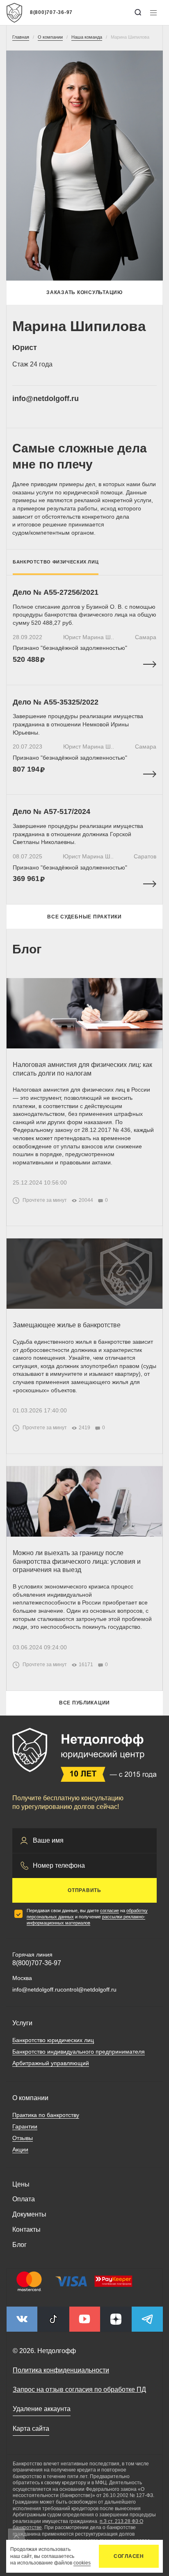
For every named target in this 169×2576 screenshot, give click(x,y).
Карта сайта (31, 2429)
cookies (82, 2563)
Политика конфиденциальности (61, 2370)
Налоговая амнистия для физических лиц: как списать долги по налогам (82, 1069)
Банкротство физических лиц (56, 562)
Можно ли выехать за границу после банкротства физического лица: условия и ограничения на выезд (77, 1562)
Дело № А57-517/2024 (51, 812)
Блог (19, 2245)
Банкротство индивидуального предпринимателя (79, 2052)
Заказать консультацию (84, 292)
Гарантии (25, 2126)
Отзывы (23, 2138)
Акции (20, 2149)
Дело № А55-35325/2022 (56, 702)
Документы (29, 2214)
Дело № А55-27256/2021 (56, 592)
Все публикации (84, 1703)
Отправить (84, 1890)
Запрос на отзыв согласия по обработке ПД (79, 2389)
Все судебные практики (84, 917)
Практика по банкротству (46, 2115)
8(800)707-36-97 (51, 12)
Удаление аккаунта (42, 2409)
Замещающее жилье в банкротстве (67, 1325)
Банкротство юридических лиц (53, 2040)
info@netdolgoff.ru (46, 399)
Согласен (129, 2556)
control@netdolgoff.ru (88, 1989)
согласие (110, 1911)
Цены (21, 2184)
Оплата (24, 2199)
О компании (30, 2098)
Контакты (26, 2229)
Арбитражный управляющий (51, 2063)
